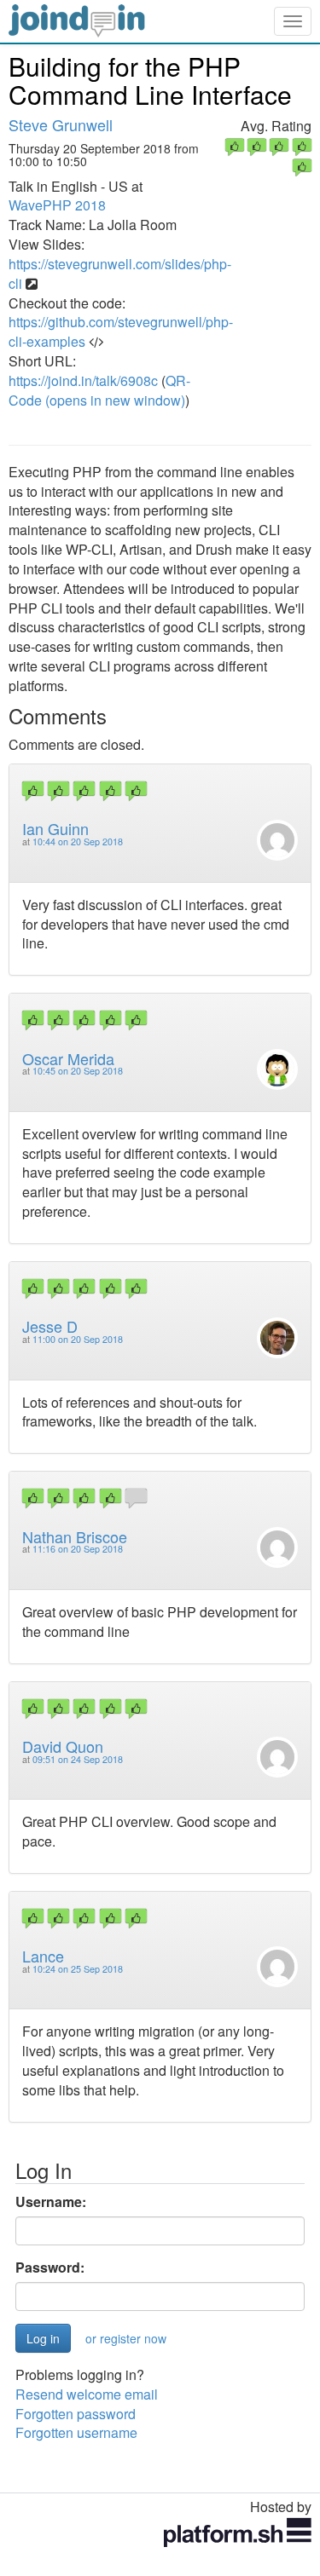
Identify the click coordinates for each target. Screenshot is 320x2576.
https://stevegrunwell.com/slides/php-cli (120, 274)
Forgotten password (76, 2414)
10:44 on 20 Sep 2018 (78, 841)
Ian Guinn (55, 828)
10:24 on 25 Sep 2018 (78, 1969)
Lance (43, 1956)
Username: (51, 2202)
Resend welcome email (87, 2394)
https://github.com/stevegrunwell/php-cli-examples (121, 331)
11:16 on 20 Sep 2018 (78, 1549)
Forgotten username (76, 2432)
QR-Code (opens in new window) (99, 390)
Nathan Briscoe (75, 1536)
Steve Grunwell (61, 124)
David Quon (63, 1746)
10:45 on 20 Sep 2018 (78, 1071)
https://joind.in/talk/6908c (83, 380)
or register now (126, 2338)
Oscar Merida (68, 1058)
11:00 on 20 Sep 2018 (78, 1339)
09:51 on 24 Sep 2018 (78, 1759)
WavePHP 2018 (57, 205)
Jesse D (50, 1326)
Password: (50, 2268)
